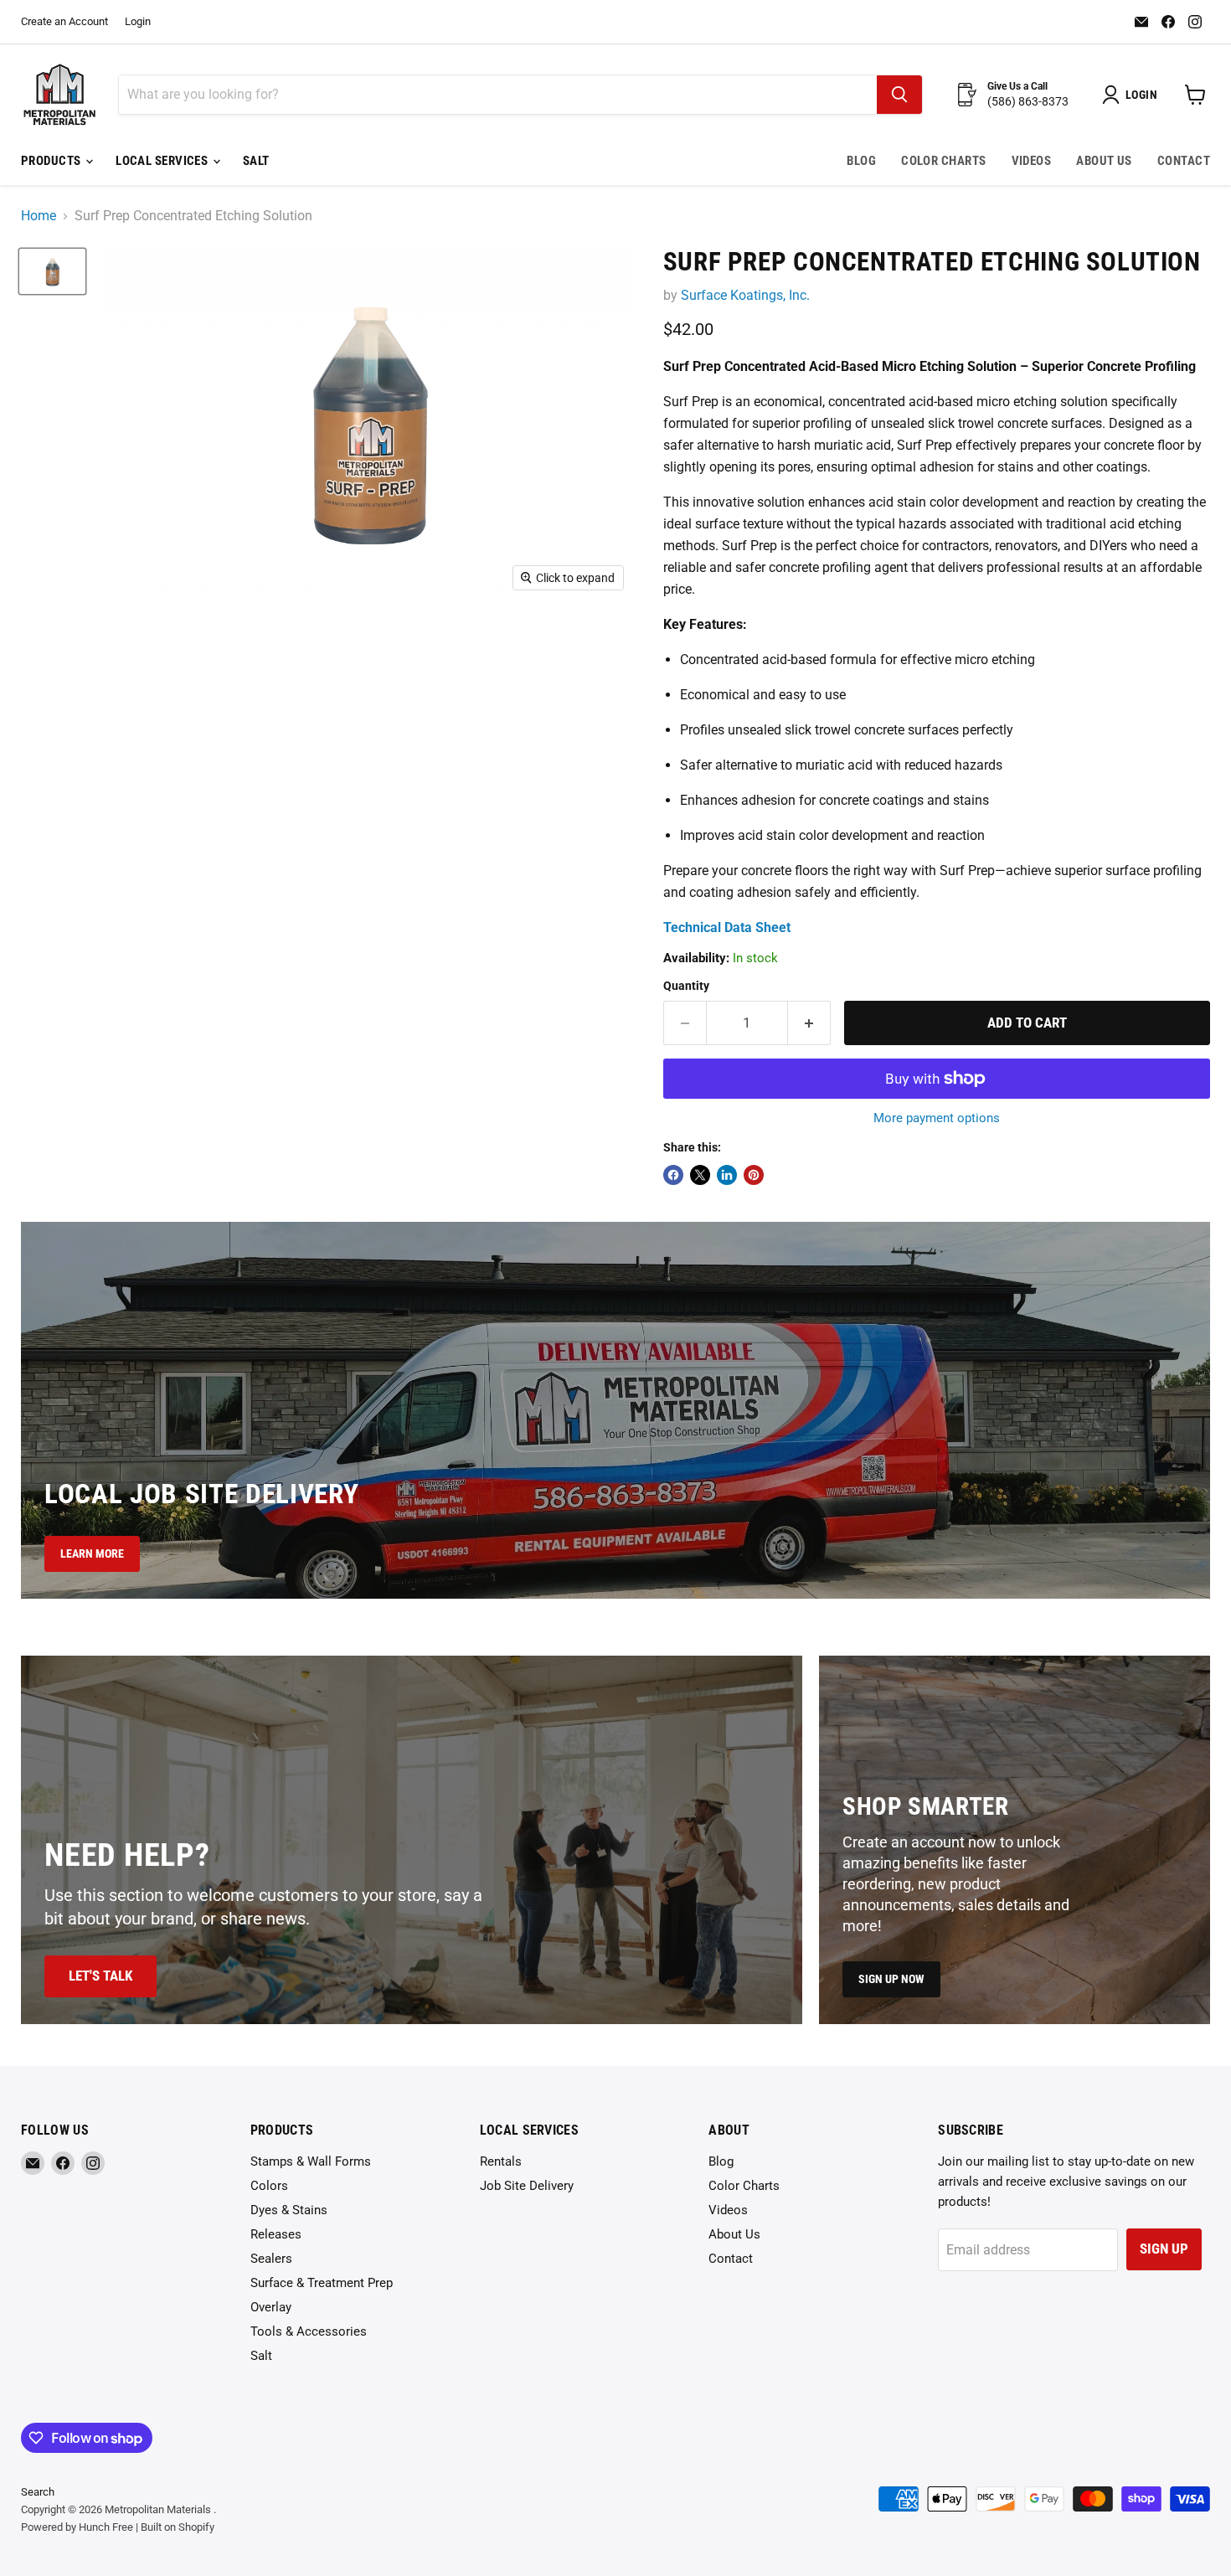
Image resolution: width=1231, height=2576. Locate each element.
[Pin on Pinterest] (754, 1175)
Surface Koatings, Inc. (745, 295)
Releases (276, 2234)
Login (138, 22)
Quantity (686, 986)
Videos (1032, 161)
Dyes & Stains (289, 2210)
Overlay (271, 2307)
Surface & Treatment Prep (322, 2283)
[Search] (899, 95)
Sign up (1164, 2249)
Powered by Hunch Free (77, 2527)
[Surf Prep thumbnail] (52, 271)
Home (39, 216)
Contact (1184, 161)
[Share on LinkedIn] (727, 1175)
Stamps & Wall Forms (311, 2161)
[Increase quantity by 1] (809, 1023)
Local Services (163, 161)
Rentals (501, 2161)
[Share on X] (700, 1175)
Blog (861, 161)
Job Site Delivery (527, 2186)
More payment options (937, 1118)
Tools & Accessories (309, 2331)
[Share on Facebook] (673, 1175)
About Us (1104, 161)
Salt (256, 161)
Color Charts (943, 161)
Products (52, 161)
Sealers (271, 2259)
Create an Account (64, 22)
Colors (269, 2186)
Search (38, 2492)
